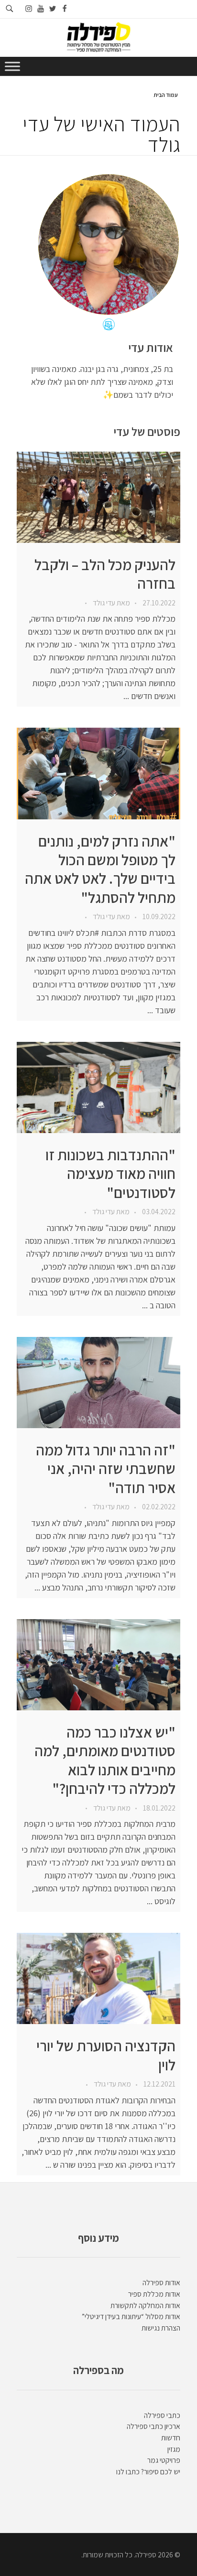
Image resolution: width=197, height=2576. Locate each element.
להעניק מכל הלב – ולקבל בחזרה (105, 574)
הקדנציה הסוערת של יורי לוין (106, 2055)
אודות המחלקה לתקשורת (145, 2306)
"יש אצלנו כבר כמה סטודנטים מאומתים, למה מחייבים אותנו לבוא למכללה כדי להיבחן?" (105, 1760)
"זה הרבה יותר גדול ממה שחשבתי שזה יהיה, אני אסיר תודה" (106, 1469)
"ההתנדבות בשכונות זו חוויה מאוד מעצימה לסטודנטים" (110, 1174)
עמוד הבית (166, 95)
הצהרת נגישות (161, 2328)
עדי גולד (103, 603)
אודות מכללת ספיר (154, 2294)
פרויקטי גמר (164, 2460)
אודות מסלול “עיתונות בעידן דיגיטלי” (131, 2316)
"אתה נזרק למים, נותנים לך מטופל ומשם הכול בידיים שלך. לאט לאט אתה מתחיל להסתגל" (100, 869)
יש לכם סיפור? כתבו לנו (148, 2472)
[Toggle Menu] (12, 66)
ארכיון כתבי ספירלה (153, 2426)
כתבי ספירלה (162, 2415)
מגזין (174, 2449)
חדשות (171, 2438)
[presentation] (98, 497)
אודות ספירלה (161, 2283)
